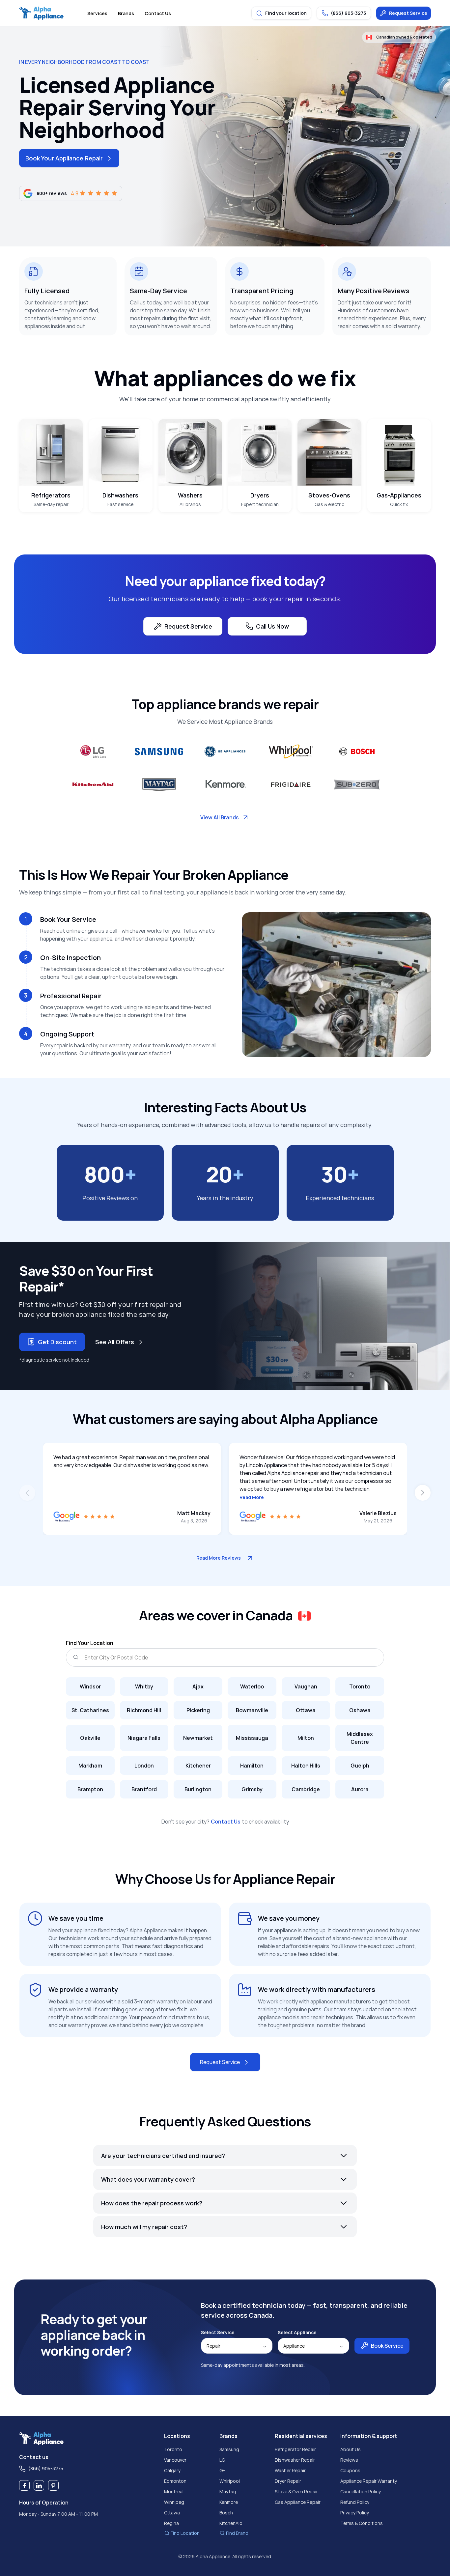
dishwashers (120, 495)
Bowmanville (252, 1710)
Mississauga (252, 1738)
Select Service (218, 2333)
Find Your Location (90, 1643)
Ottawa (306, 1710)
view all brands (220, 817)
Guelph (360, 1766)
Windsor (90, 1686)
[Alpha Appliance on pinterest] (53, 2485)
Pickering (198, 1710)
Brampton (90, 1789)
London (144, 1766)
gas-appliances (399, 495)
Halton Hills (306, 1766)
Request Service (408, 13)
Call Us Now (272, 626)
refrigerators (51, 495)
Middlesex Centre (360, 1738)
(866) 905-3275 (46, 2468)
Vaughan (306, 1686)
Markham (90, 1766)
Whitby (144, 1686)
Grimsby (252, 1789)
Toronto (360, 1686)
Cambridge (306, 1789)
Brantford (144, 1789)
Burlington (198, 1789)
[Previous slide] (27, 1493)
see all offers (115, 1342)
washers (190, 495)
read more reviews (219, 1558)
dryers (260, 495)
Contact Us (226, 1822)
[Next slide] (423, 1493)
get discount (57, 1342)
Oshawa (360, 1710)
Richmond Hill (144, 1710)
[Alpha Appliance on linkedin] (39, 2485)
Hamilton (252, 1766)
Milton (306, 1738)
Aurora (360, 1789)
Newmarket (198, 1738)
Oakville (90, 1738)
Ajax (198, 1686)
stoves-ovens (329, 495)
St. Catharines (90, 1710)
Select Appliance (297, 2333)
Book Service (387, 2346)
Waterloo (252, 1686)
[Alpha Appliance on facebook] (24, 2485)
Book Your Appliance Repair (64, 158)
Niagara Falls (144, 1738)
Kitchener (198, 1766)
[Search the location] (75, 1657)
